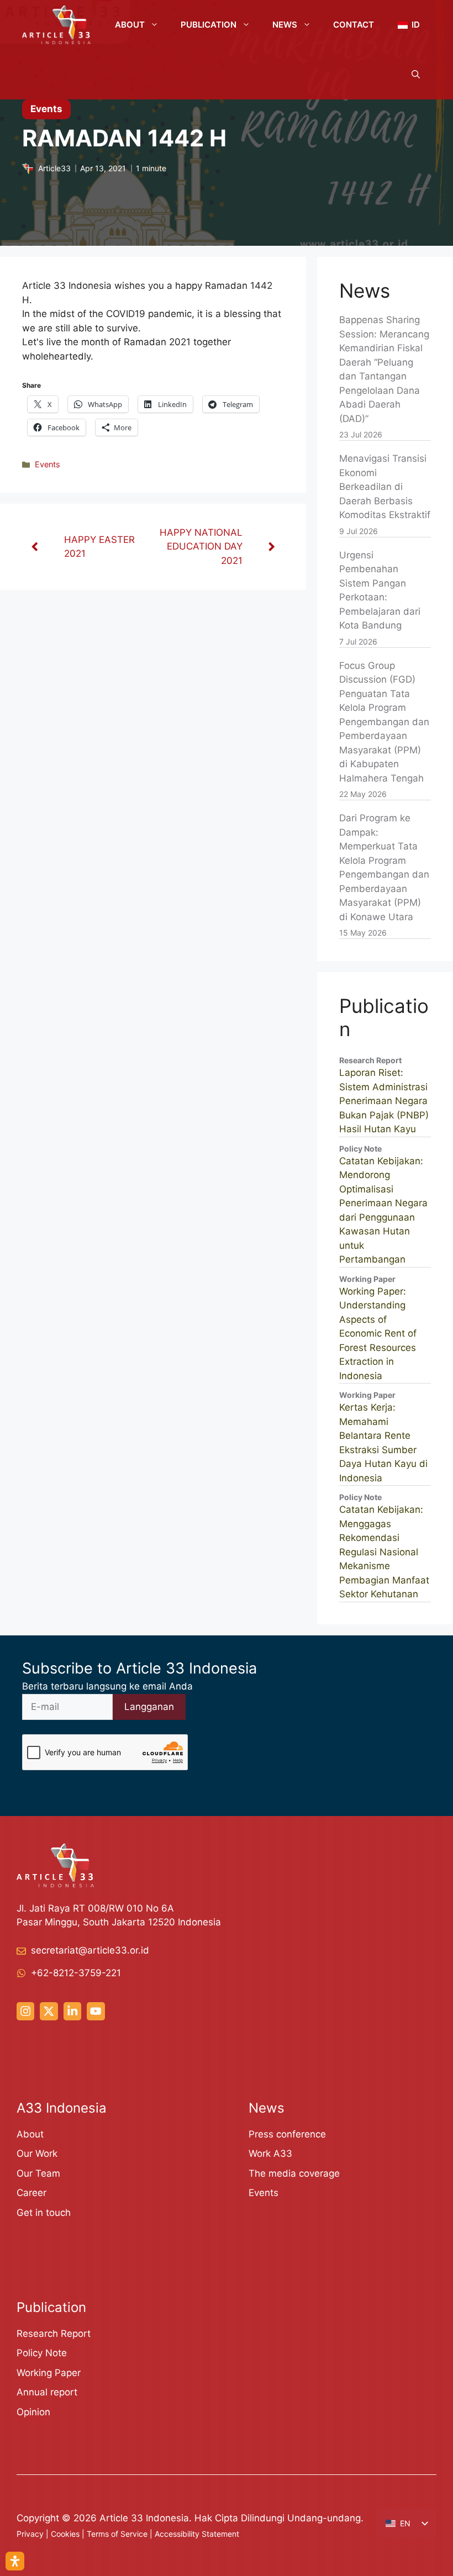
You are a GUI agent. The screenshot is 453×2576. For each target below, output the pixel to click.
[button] (416, 75)
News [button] (285, 25)
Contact (354, 25)
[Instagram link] (25, 2011)
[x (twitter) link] (49, 2011)
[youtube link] (96, 2011)
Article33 (54, 168)
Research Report (54, 2334)
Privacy (30, 2534)
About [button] (130, 25)
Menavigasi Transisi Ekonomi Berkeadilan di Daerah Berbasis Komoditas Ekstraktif (385, 487)
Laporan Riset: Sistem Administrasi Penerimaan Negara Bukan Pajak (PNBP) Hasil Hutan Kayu (384, 1101)
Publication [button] (209, 25)
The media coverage (294, 2173)
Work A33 (270, 2153)
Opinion (33, 2412)
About (30, 2134)
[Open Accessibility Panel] (15, 2561)
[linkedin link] (72, 2011)
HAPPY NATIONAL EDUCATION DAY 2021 (201, 547)
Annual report (47, 2392)
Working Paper (49, 2373)
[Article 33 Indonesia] (56, 25)
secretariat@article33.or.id (90, 1950)
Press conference (287, 2134)
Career (31, 2193)
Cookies (65, 2534)
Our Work (37, 2153)
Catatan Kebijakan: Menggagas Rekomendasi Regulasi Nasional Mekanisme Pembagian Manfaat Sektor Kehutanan (384, 1552)
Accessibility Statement (197, 2534)
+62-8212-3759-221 (76, 1973)
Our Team (38, 2173)
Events (48, 464)
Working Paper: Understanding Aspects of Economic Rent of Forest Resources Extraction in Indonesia (378, 1334)
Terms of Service (117, 2534)
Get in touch (44, 2213)
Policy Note (42, 2353)
